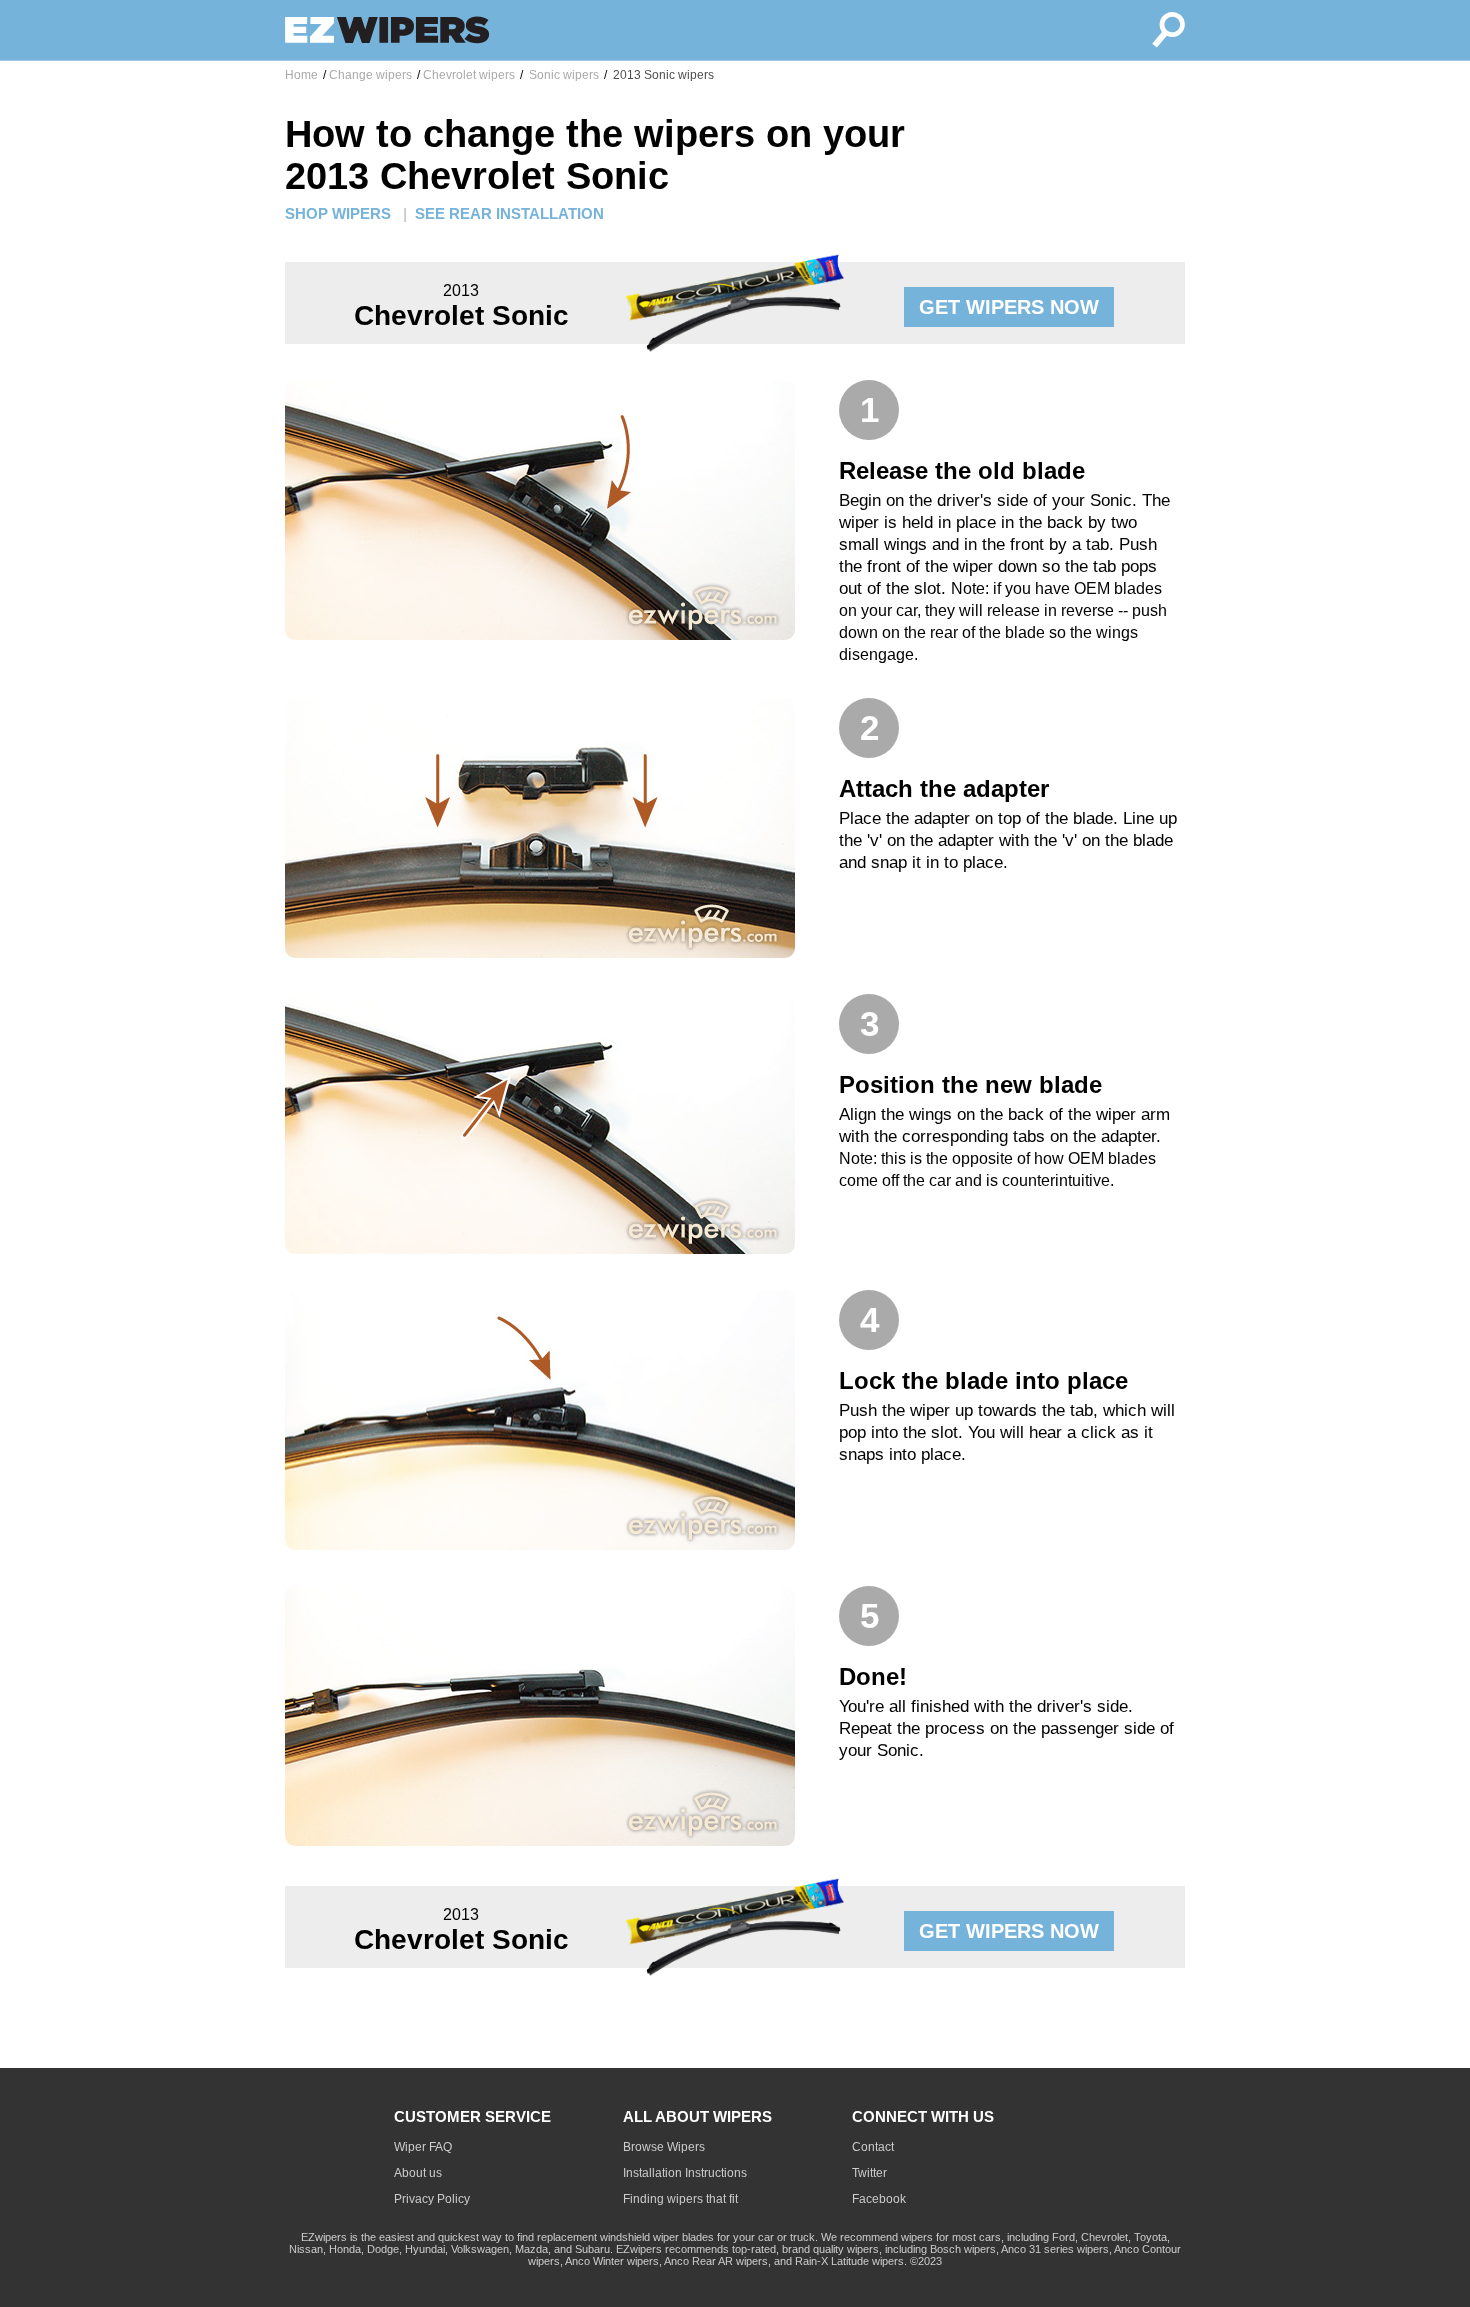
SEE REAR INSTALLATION (509, 213)
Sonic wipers (562, 75)
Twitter (869, 2173)
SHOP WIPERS (338, 213)
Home (301, 75)
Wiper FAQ (423, 2147)
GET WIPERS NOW (1009, 307)
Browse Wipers (664, 2147)
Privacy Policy (432, 2199)
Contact (873, 2147)
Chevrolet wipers (469, 75)
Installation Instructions (685, 2173)
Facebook (879, 2199)
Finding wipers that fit (680, 2199)
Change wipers (370, 75)
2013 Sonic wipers (662, 75)
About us (418, 2173)
